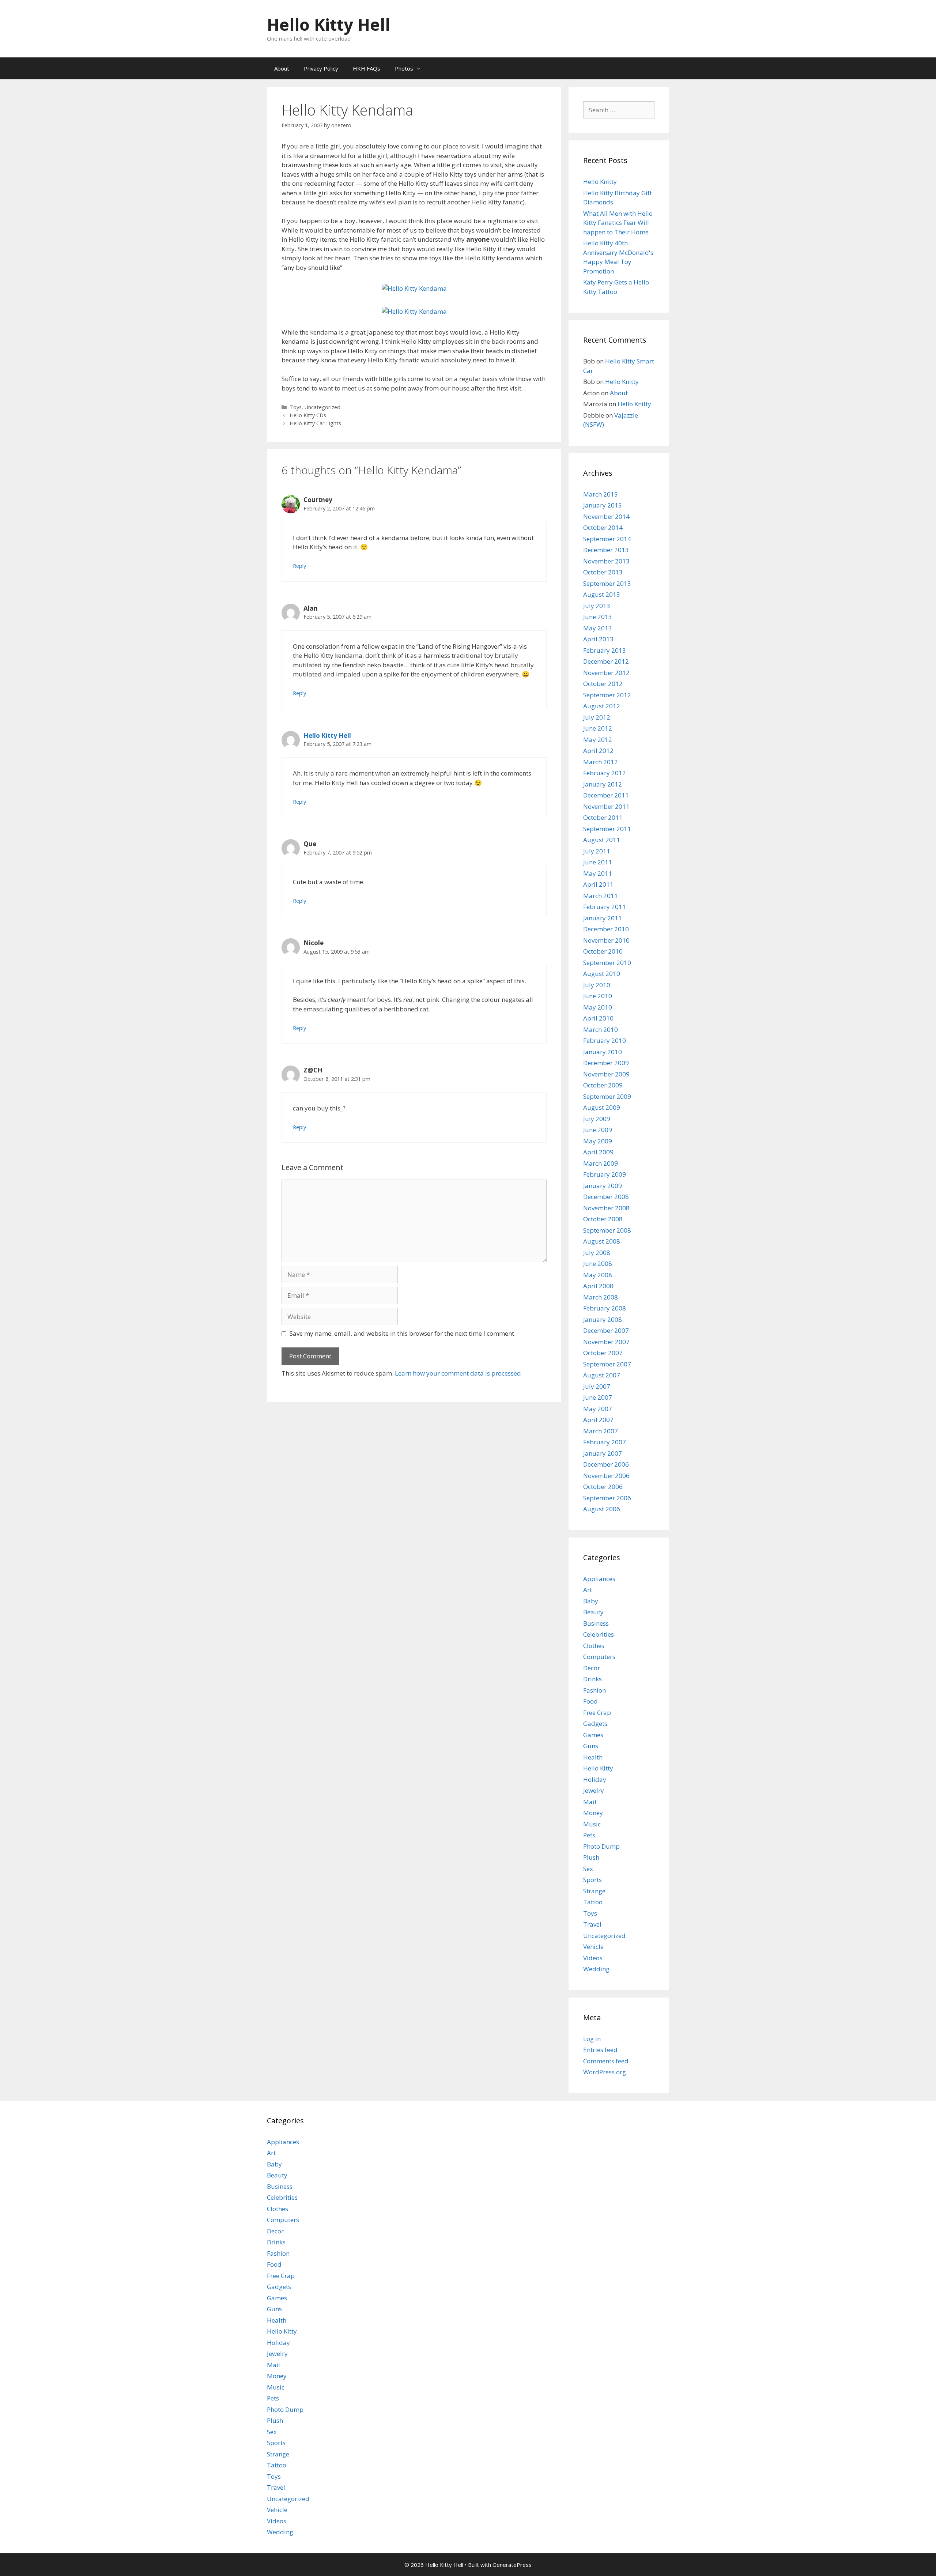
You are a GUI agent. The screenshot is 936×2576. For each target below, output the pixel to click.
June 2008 (598, 1264)
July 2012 (597, 717)
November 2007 (606, 1342)
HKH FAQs (367, 68)
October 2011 (603, 817)
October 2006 (603, 1487)
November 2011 (606, 806)
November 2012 (606, 673)
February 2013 (605, 650)
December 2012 (606, 661)
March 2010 (601, 1029)
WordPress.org (605, 2072)
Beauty (593, 1612)
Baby (591, 1601)
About (282, 68)
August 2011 (602, 840)
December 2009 (606, 1063)
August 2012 (602, 706)
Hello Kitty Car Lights (315, 423)
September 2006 (607, 1498)
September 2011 (607, 829)
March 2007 (601, 1431)
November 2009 (606, 1074)
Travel (592, 1924)
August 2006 (602, 1509)
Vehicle (593, 1947)
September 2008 (607, 1230)
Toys (296, 407)
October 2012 (603, 684)
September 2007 (607, 1364)
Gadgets (595, 1723)
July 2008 (597, 1253)
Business (596, 1623)
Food (590, 1701)
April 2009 (598, 1152)
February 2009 (605, 1174)
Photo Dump (601, 1846)
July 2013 (597, 606)
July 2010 (597, 985)
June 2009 (598, 1130)
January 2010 (603, 1052)
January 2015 (603, 505)
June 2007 (598, 1397)
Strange (594, 1891)
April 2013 (598, 639)
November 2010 (606, 940)
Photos (404, 68)
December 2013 (606, 550)
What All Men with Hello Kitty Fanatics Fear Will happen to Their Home (618, 223)
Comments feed (606, 2061)
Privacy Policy (321, 68)
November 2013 (606, 561)
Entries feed (600, 2050)
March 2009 (601, 1163)
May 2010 (598, 1007)
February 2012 (605, 773)
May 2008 (598, 1275)
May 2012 (598, 740)
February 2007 (605, 1442)
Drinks (592, 1679)
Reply (299, 566)
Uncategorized (322, 407)
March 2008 (601, 1297)
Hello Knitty (600, 182)
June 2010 (598, 996)
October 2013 (603, 572)
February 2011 (605, 907)
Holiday (595, 1779)
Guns (591, 1746)
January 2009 (603, 1186)
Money (593, 1813)
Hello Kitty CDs (308, 415)
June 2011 (598, 862)
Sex (588, 1869)
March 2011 (601, 896)
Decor (592, 1668)
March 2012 (601, 762)
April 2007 (598, 1420)
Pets (589, 1835)
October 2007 (603, 1353)
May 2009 (598, 1141)
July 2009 (597, 1119)
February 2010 (605, 1040)
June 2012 (598, 728)
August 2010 (602, 974)
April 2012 (598, 750)
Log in (592, 2039)
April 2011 (598, 884)
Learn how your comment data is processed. (459, 1373)
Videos (593, 1958)
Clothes (594, 1646)
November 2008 (606, 1208)
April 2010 (598, 1018)
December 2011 (606, 795)
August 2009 (602, 1107)
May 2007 (598, 1409)
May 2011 (598, 873)
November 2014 (606, 516)
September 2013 (607, 583)
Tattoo (593, 1902)
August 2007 (602, 1375)
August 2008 (602, 1241)
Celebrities (599, 1634)
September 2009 (607, 1096)
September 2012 (607, 695)
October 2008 (603, 1219)
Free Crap (597, 1713)
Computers (599, 1657)
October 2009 (603, 1085)
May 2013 (598, 628)
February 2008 (605, 1308)
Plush (591, 1857)
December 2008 (606, 1197)
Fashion (595, 1690)
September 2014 (607, 539)
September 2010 (607, 963)
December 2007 (606, 1330)
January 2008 (603, 1319)
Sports (592, 1880)
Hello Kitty (598, 1768)
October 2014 (603, 527)
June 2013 (598, 617)
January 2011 (603, 918)
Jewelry (594, 1790)
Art (588, 1590)
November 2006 (606, 1476)
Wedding (596, 1969)
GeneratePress (512, 2565)
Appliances (599, 1579)
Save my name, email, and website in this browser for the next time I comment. (403, 1333)
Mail (590, 1802)
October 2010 (603, 951)
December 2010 (606, 929)
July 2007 (597, 1386)
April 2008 (598, 1286)
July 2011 (597, 851)
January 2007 (603, 1453)
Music (592, 1824)
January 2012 (603, 784)
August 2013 (602, 594)
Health (593, 1757)
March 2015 (601, 494)
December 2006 (606, 1464)
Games (593, 1735)
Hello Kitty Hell (329, 24)
